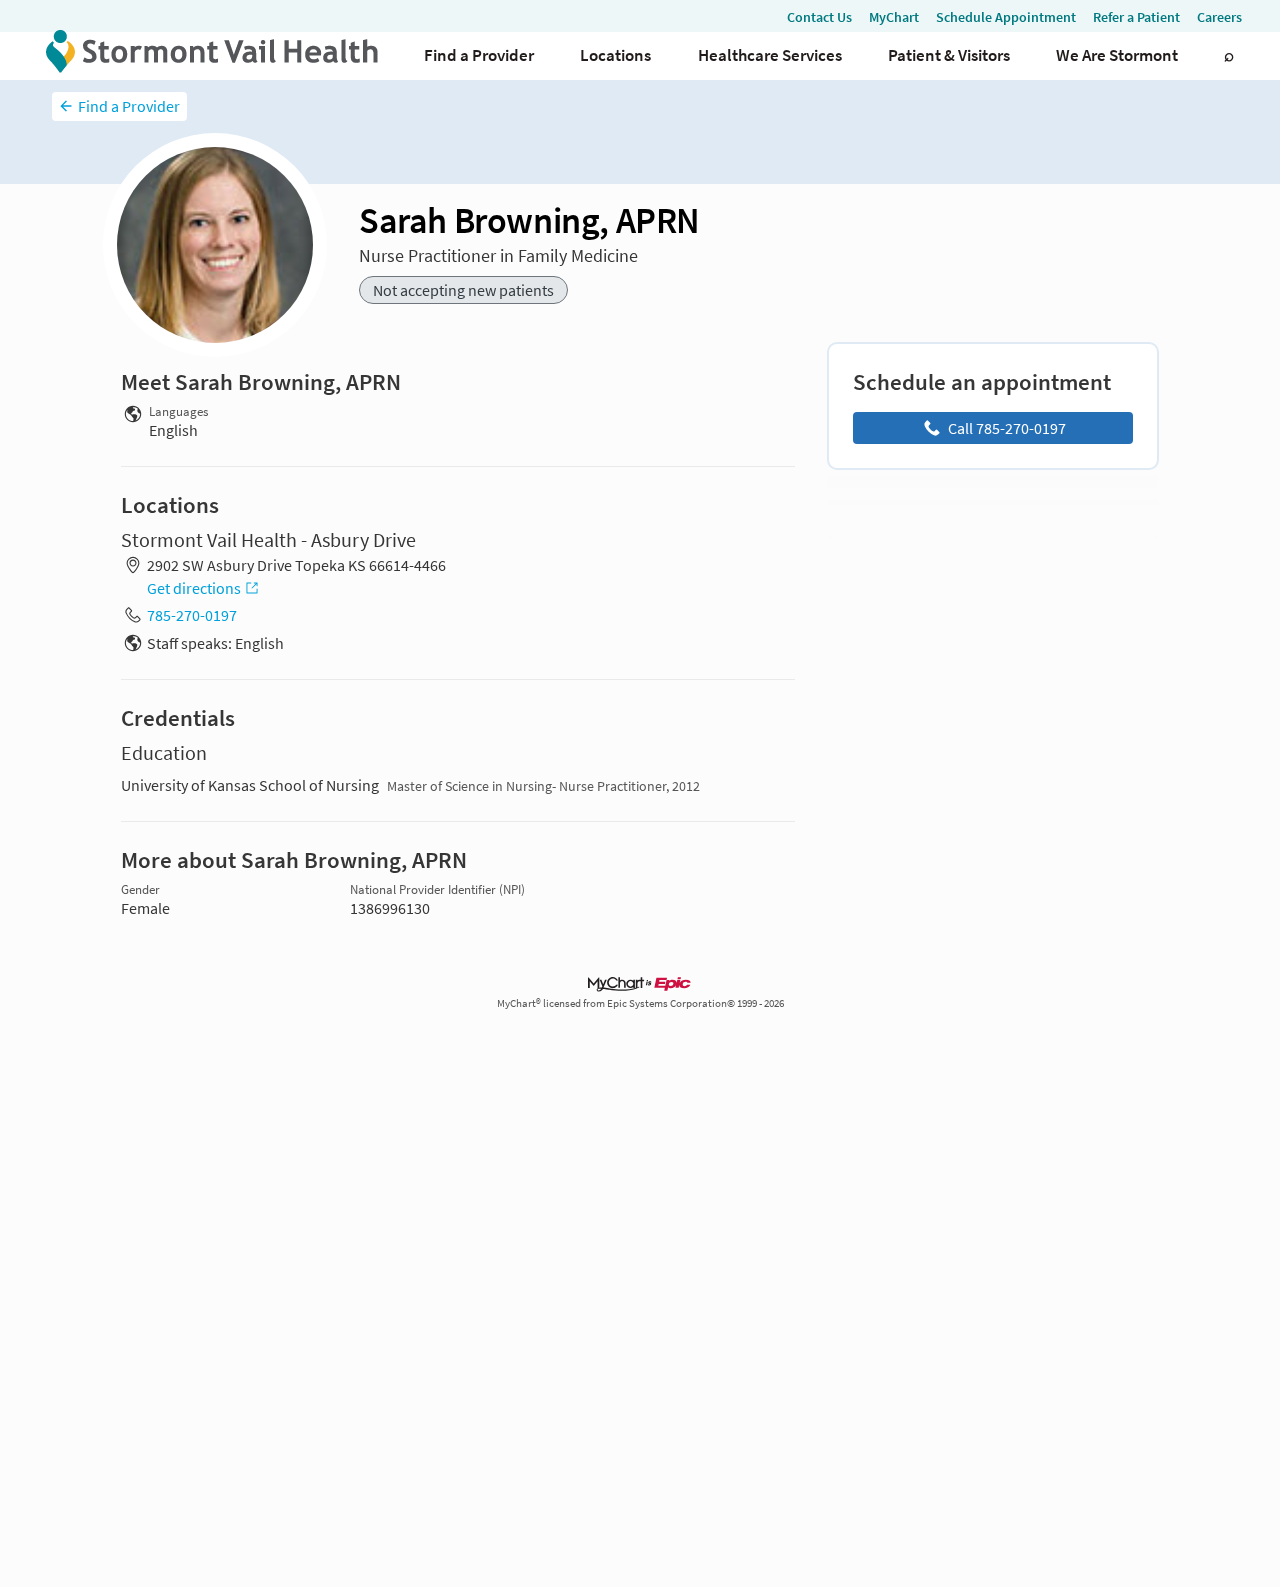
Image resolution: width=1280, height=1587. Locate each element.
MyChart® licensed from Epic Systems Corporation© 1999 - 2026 (640, 1003)
